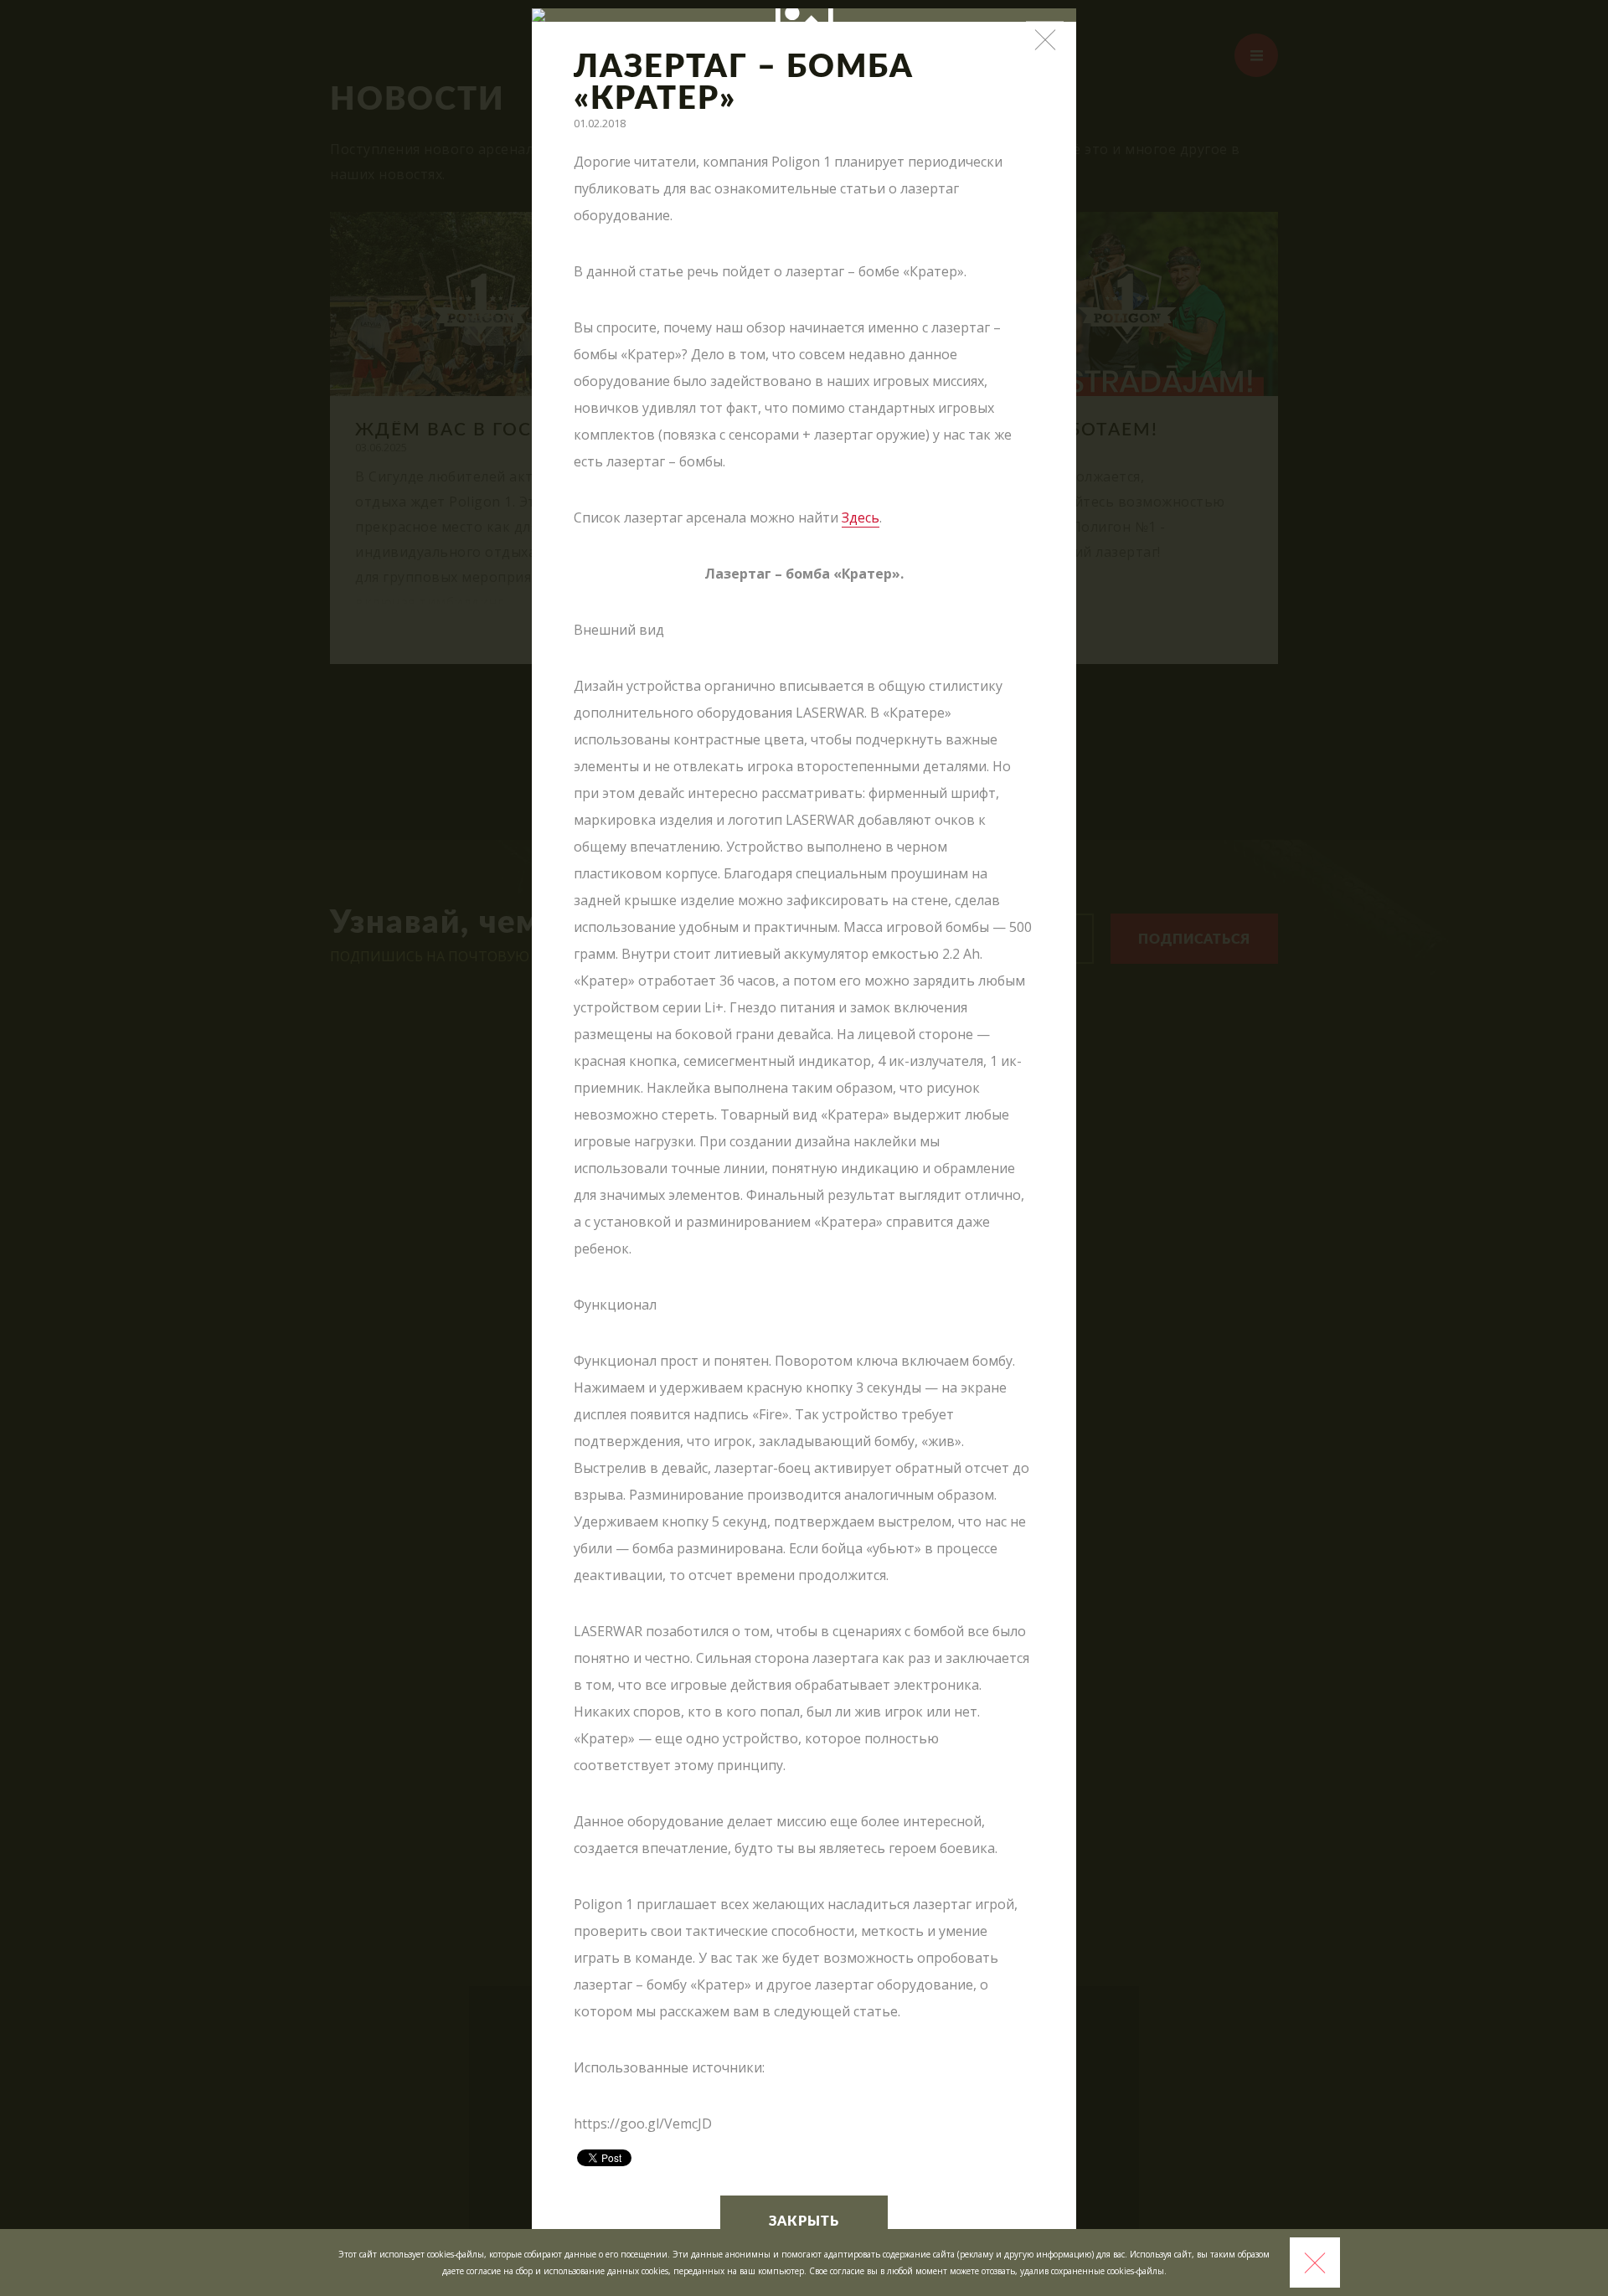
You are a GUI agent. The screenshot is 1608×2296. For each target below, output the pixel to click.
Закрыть (804, 2221)
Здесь (861, 517)
